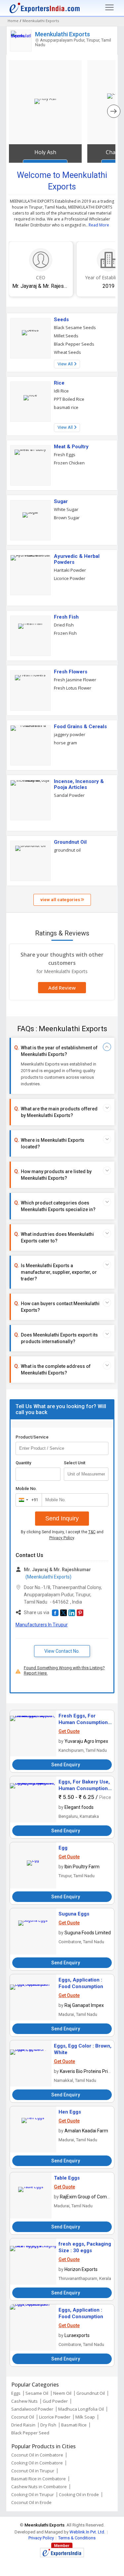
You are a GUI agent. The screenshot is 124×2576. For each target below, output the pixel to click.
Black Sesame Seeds (75, 327)
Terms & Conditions (77, 2538)
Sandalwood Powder (32, 2409)
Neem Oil (62, 2393)
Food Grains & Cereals (80, 727)
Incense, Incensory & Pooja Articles (79, 784)
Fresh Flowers (71, 672)
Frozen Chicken (69, 463)
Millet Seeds (66, 336)
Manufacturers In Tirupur (42, 1625)
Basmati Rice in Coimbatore (39, 2479)
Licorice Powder (70, 578)
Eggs (16, 2393)
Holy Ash (45, 152)
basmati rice (66, 407)
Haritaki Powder (70, 570)
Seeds (61, 320)
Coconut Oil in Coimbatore (37, 2455)
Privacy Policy (62, 1538)
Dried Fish (64, 625)
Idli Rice (61, 391)
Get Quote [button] (69, 1731)
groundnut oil (67, 850)
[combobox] (27, 1500)
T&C (92, 1532)
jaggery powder (70, 734)
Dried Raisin (23, 2425)
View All (66, 364)
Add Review (62, 988)
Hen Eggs (70, 2112)
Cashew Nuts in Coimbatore (39, 2487)
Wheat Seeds (67, 352)
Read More (99, 225)
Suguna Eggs (74, 1914)
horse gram (65, 743)
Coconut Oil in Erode (31, 2502)
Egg (63, 1848)
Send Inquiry (62, 1518)
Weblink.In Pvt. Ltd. (87, 2532)
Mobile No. (26, 1489)
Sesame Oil (37, 2393)
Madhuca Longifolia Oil (81, 2409)
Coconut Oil (23, 2417)
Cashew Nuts (24, 2401)
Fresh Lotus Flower (73, 688)
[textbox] (86, 1474)
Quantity (23, 1463)
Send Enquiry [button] (66, 1765)
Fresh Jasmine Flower (75, 680)
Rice (59, 383)
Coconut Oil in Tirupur (33, 2471)
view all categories (61, 900)
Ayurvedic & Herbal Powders (77, 559)
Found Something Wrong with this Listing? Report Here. (64, 1670)
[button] (55, 1613)
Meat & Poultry (71, 447)
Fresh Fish (66, 617)
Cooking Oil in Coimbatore (37, 2463)
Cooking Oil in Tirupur (33, 2494)
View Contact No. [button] (62, 1651)
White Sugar (66, 509)
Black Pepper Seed (30, 2433)
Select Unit (75, 1463)
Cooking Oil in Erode (79, 2494)
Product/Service (32, 1437)
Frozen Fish (65, 633)
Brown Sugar (67, 518)
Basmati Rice (74, 2425)
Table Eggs (67, 2178)
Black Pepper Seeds (74, 344)
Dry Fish (48, 2425)
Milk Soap (85, 2417)
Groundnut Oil (70, 842)
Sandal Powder (69, 795)
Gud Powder (55, 2401)
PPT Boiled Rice (69, 399)
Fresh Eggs (65, 455)
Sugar (61, 501)
